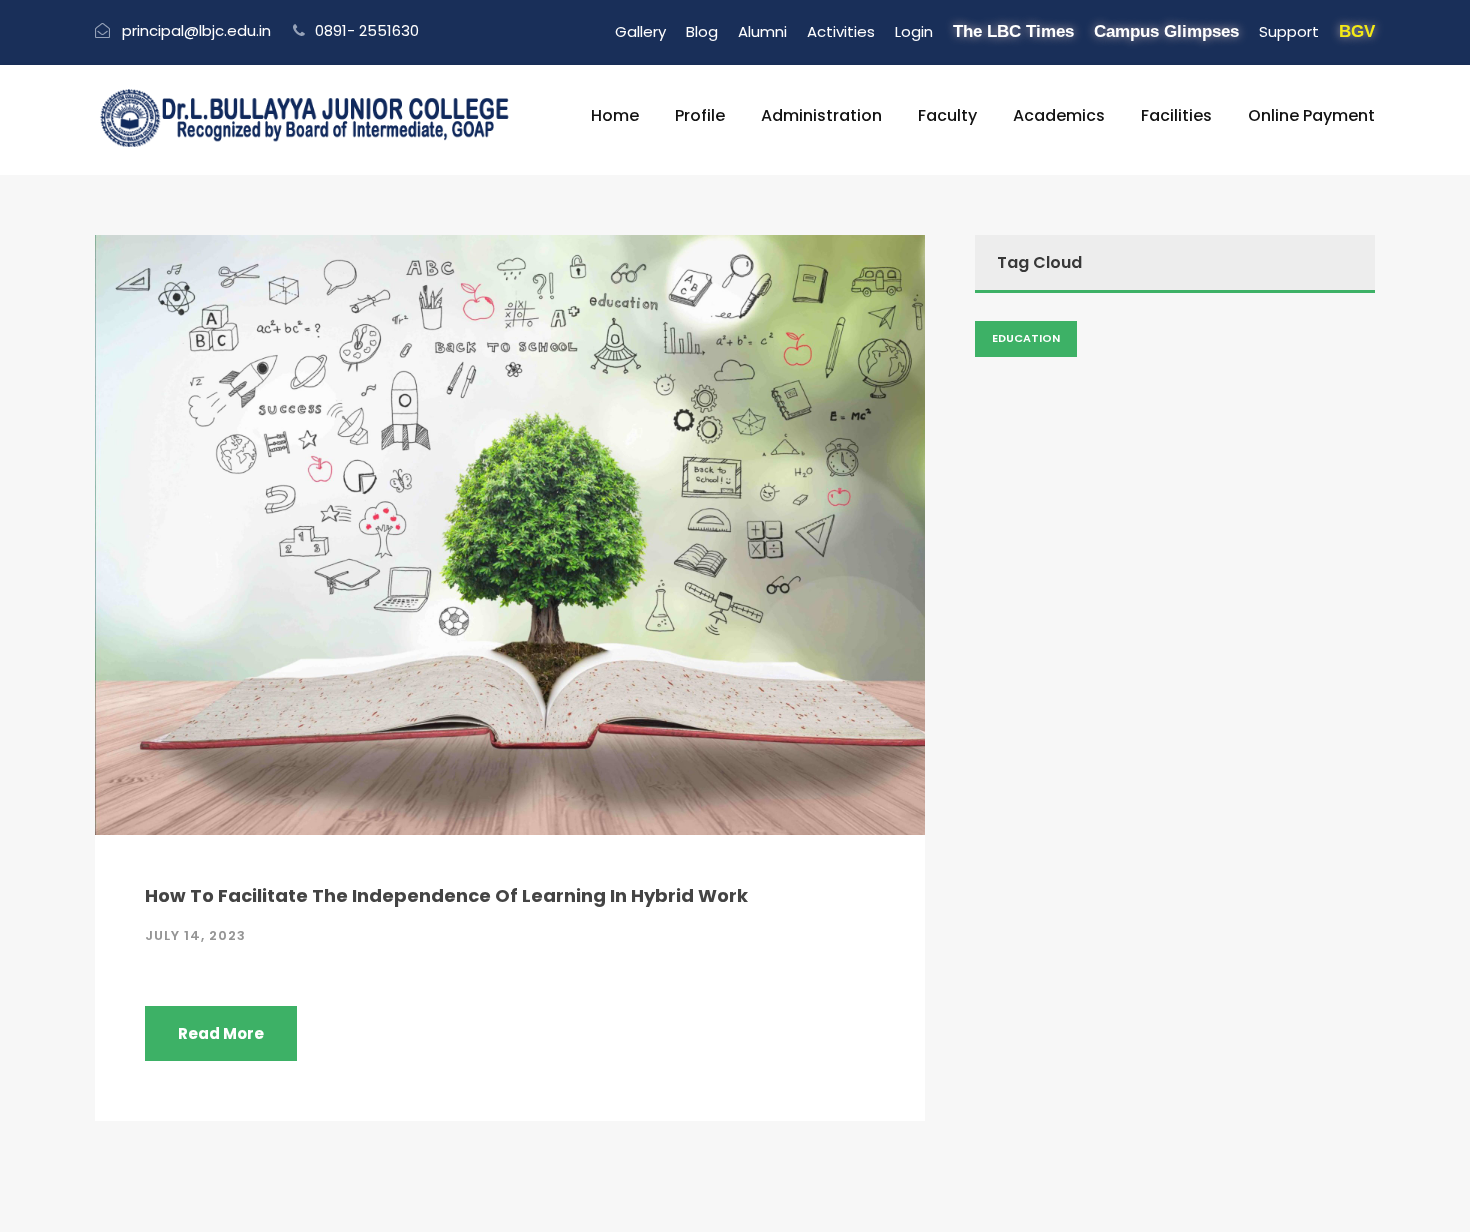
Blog (702, 31)
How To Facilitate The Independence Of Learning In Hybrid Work (446, 895)
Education (1026, 338)
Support (1289, 31)
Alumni (762, 31)
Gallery (640, 31)
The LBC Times (1013, 31)
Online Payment (1311, 115)
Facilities (1176, 115)
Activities (841, 31)
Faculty (947, 115)
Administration (821, 115)
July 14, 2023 (195, 935)
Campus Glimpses (1166, 31)
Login (914, 31)
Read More (221, 1033)
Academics (1059, 115)
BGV (1357, 31)
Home (615, 115)
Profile (700, 115)
